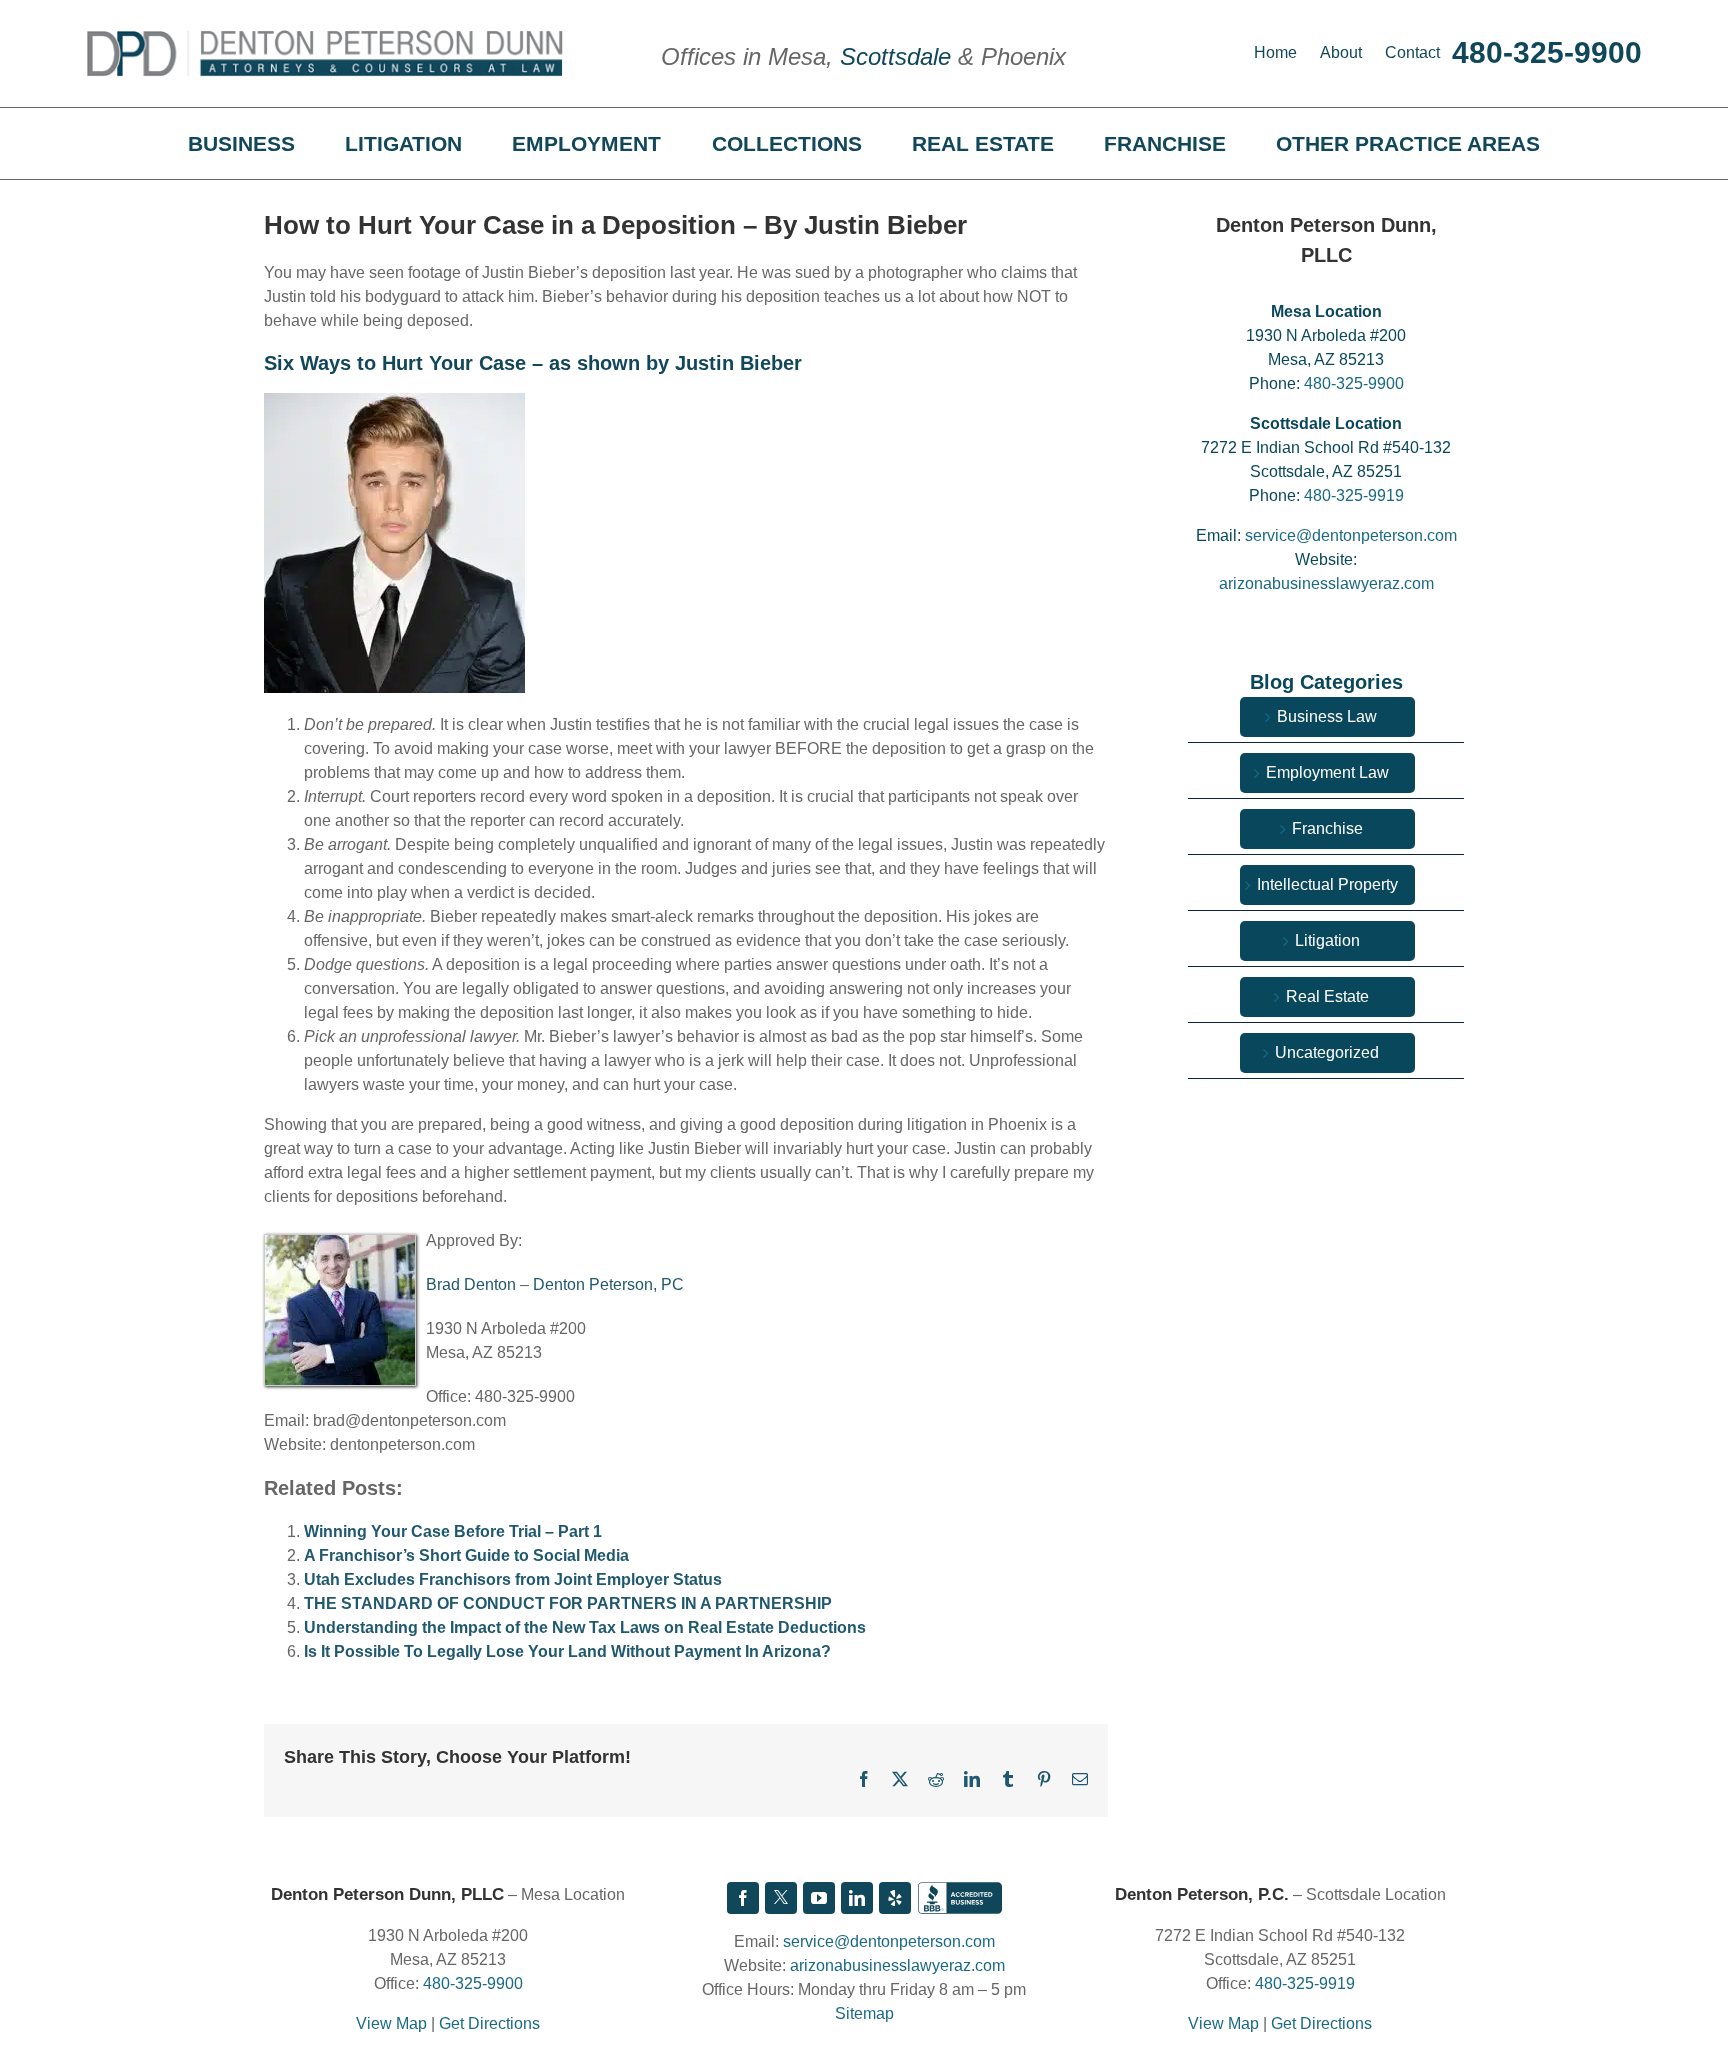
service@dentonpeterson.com (1351, 535)
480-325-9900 (1547, 52)
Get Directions (489, 2023)
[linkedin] (857, 1898)
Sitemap (864, 2013)
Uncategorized (1327, 1052)
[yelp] (895, 1898)
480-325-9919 (1354, 495)
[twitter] (781, 1898)
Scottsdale (895, 56)
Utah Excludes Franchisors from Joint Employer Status (513, 1579)
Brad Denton (471, 1284)
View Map (391, 2023)
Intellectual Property (1327, 884)
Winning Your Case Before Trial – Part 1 (453, 1531)
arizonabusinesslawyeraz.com (1326, 583)
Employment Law (1327, 772)
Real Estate (1327, 996)
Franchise (1327, 828)
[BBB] (960, 1898)
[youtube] (819, 1898)
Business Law (1327, 716)
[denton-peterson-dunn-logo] (324, 37)
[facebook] (743, 1898)
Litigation (1327, 940)
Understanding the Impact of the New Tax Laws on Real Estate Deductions (585, 1627)
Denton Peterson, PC (608, 1284)
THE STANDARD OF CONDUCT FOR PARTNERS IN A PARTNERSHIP (568, 1603)
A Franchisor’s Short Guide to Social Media (466, 1555)
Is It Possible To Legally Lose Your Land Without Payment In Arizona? (567, 1651)
